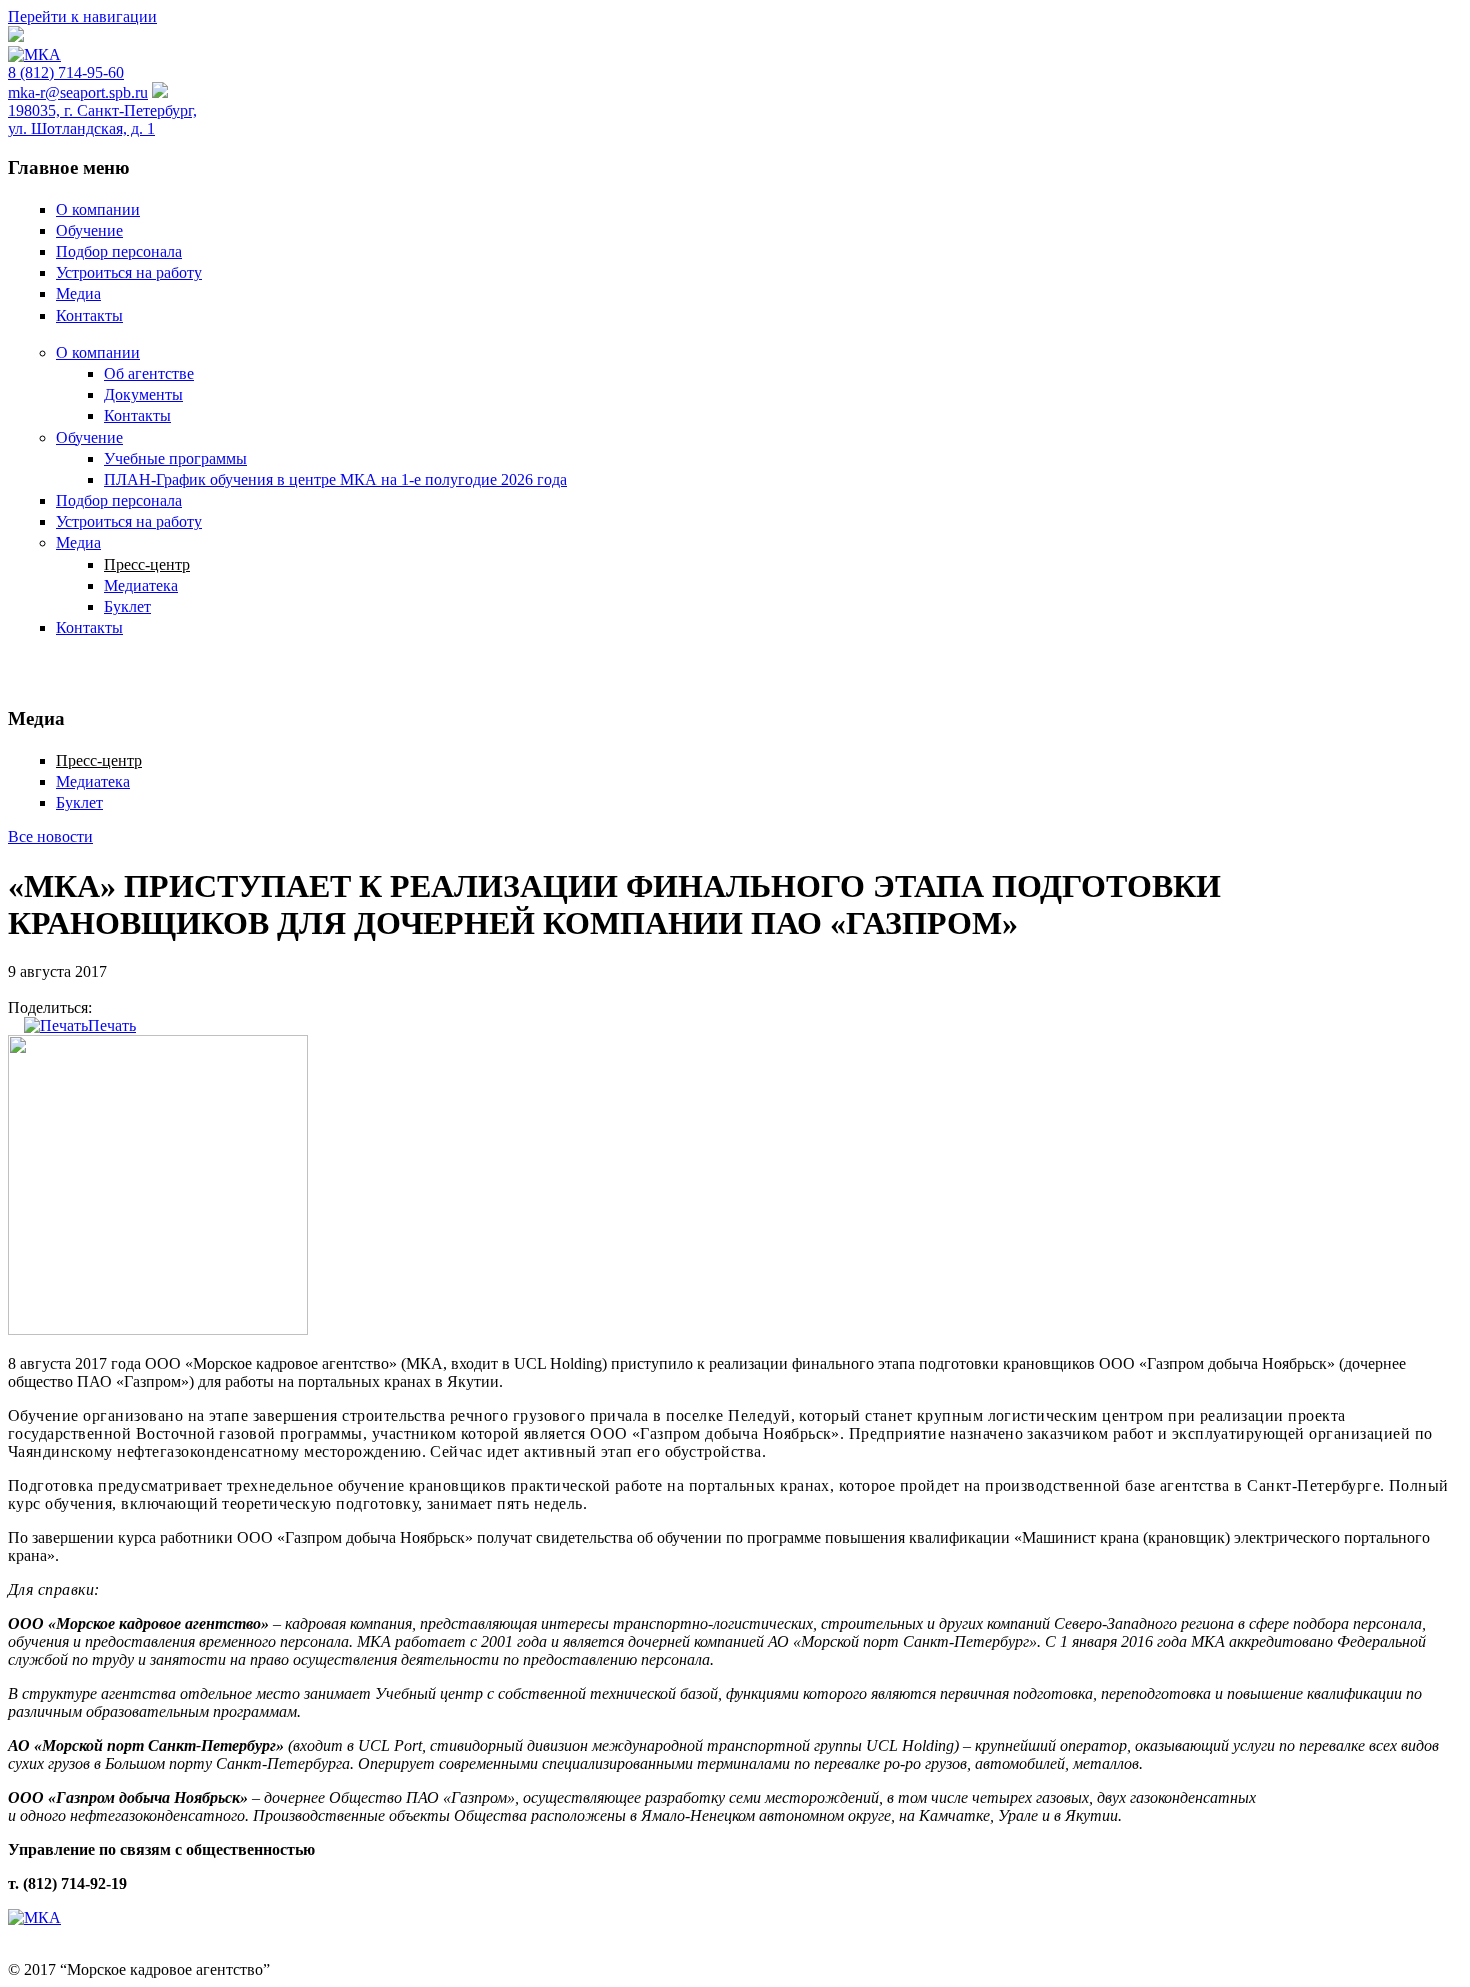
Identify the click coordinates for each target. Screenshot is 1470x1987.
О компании (98, 209)
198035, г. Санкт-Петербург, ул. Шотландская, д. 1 (102, 119)
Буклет (127, 606)
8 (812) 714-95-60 (66, 72)
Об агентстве (149, 373)
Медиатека (141, 585)
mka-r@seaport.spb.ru (78, 92)
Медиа (78, 293)
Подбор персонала (119, 251)
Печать (112, 1025)
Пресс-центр (147, 564)
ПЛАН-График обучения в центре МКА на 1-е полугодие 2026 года (335, 479)
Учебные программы (175, 458)
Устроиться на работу (129, 272)
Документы (143, 394)
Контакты (89, 315)
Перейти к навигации (82, 16)
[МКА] (34, 54)
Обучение (89, 230)
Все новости (50, 836)
